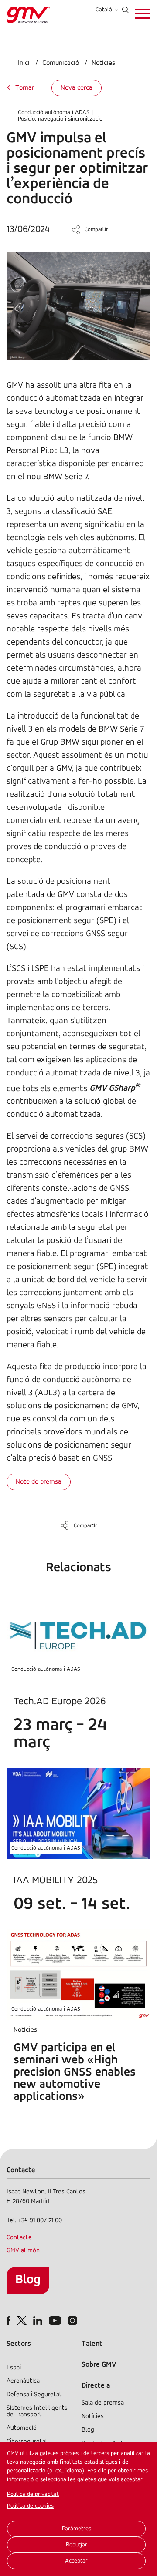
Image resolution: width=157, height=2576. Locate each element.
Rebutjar (77, 2545)
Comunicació (61, 63)
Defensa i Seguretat (34, 2395)
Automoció (22, 2428)
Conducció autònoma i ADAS (54, 113)
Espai (14, 2368)
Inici (24, 63)
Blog (28, 2280)
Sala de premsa (103, 2403)
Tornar (25, 88)
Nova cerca (77, 88)
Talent (92, 2344)
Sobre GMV (99, 2365)
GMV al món (23, 2251)
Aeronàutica (23, 2381)
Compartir (96, 230)
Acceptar (76, 2561)
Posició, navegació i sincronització (60, 119)
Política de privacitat (33, 2494)
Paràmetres (77, 2529)
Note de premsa (39, 1482)
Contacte (19, 2238)
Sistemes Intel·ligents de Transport (37, 2411)
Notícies (103, 63)
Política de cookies (30, 2506)
